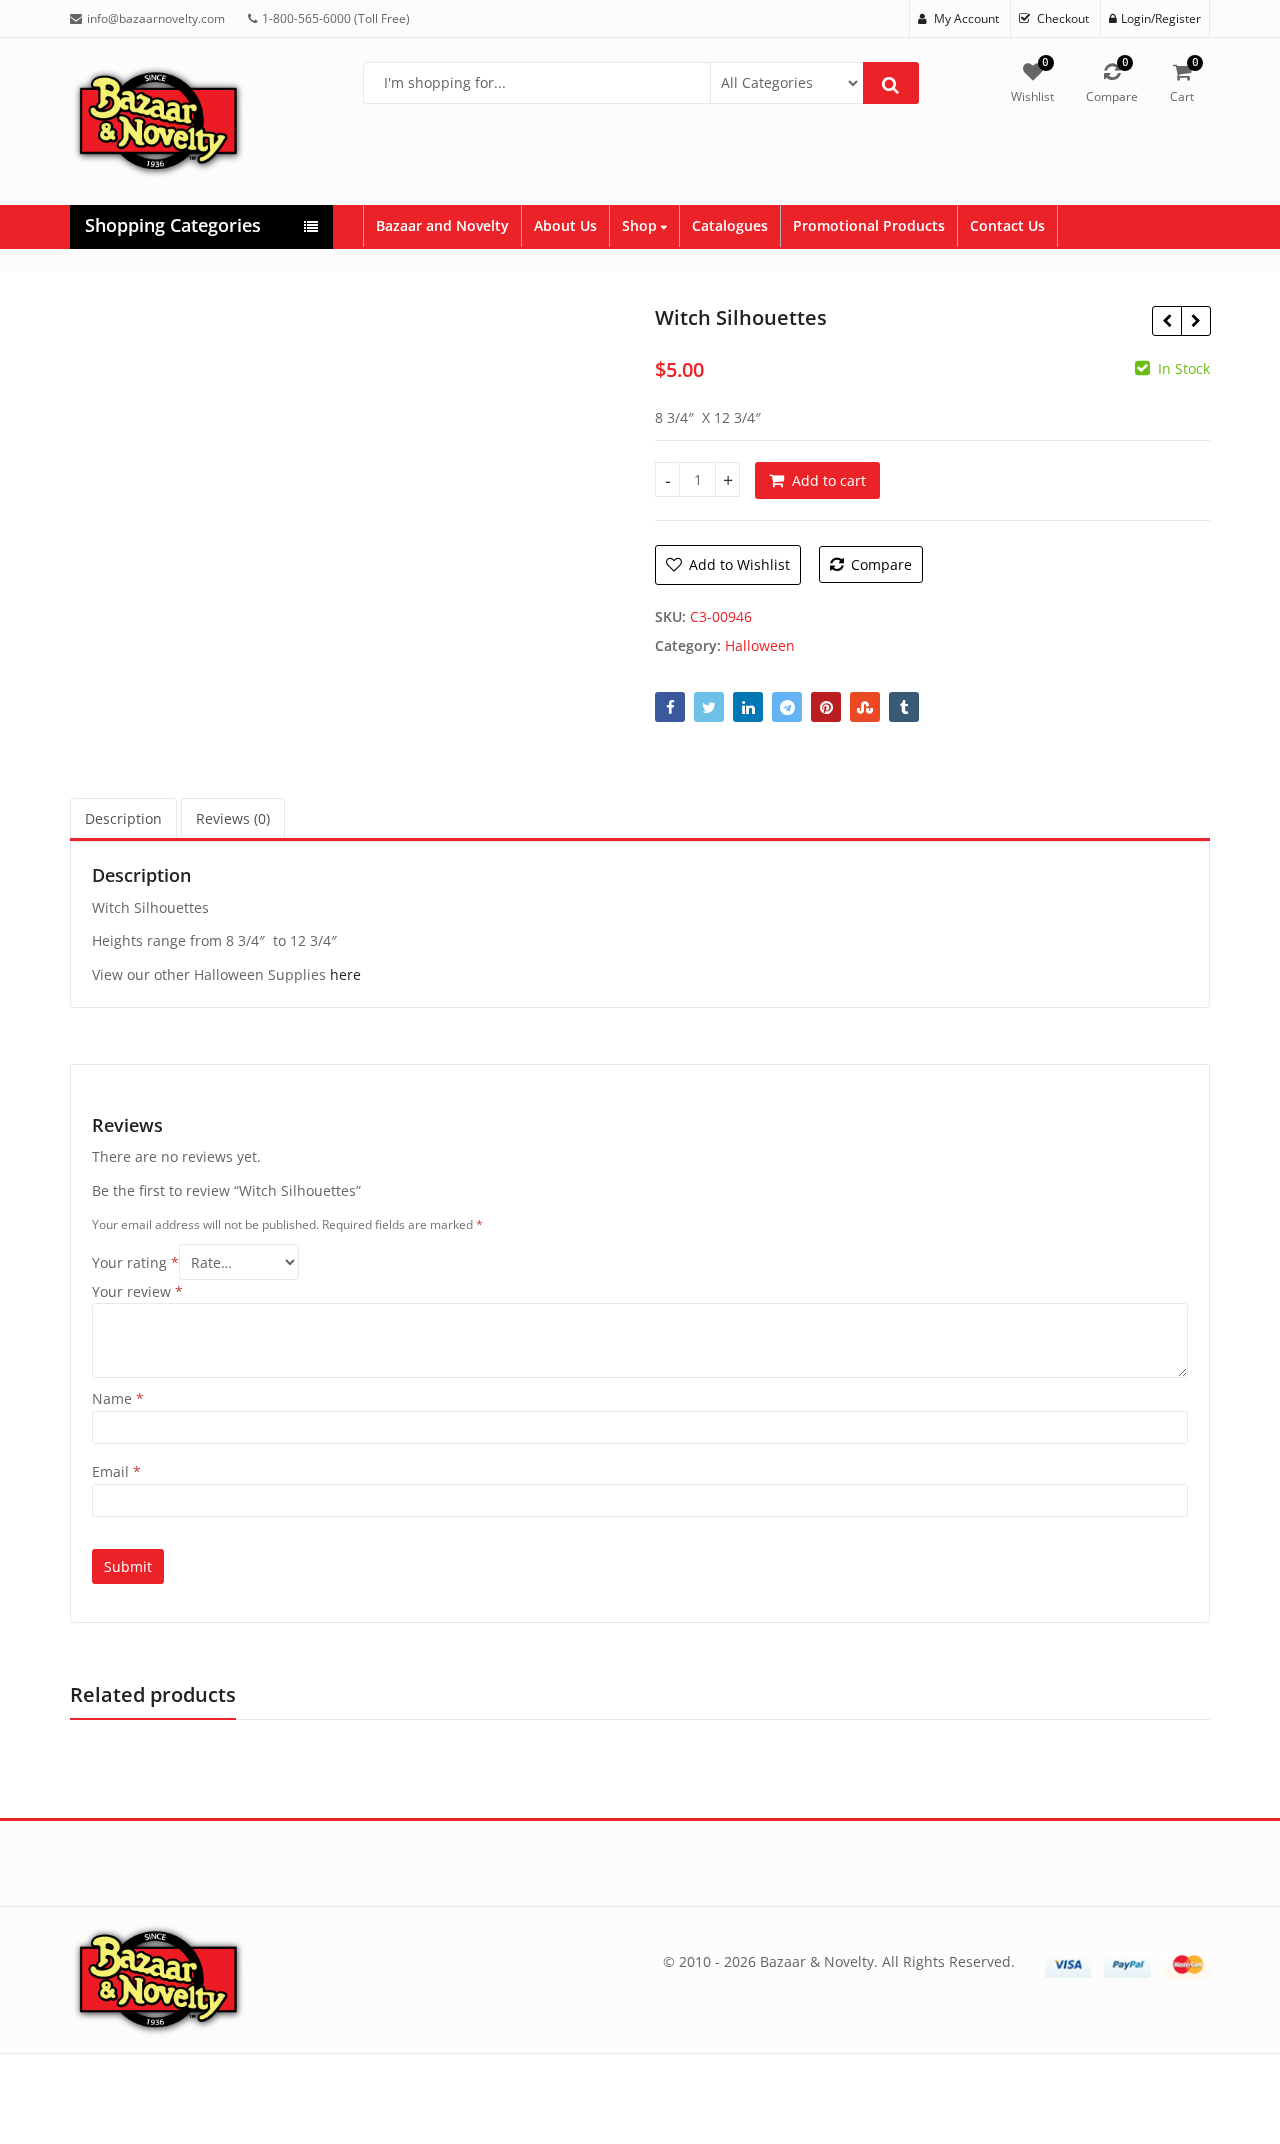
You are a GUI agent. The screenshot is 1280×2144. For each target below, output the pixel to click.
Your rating (135, 1262)
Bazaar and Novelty (442, 225)
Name (118, 1398)
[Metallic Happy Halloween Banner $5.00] (1166, 321)
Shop (641, 225)
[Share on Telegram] (787, 707)
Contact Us (1007, 225)
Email (116, 1471)
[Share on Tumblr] (904, 707)
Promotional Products (869, 225)
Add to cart (829, 480)
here (345, 974)
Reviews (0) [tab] (233, 818)
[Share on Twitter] (709, 707)
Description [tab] (123, 818)
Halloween (760, 645)
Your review (137, 1291)
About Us (565, 225)
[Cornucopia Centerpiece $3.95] (1195, 321)
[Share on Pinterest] (826, 707)
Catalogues (730, 225)
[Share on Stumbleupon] (865, 707)
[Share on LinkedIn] (748, 707)
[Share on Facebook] (670, 707)
